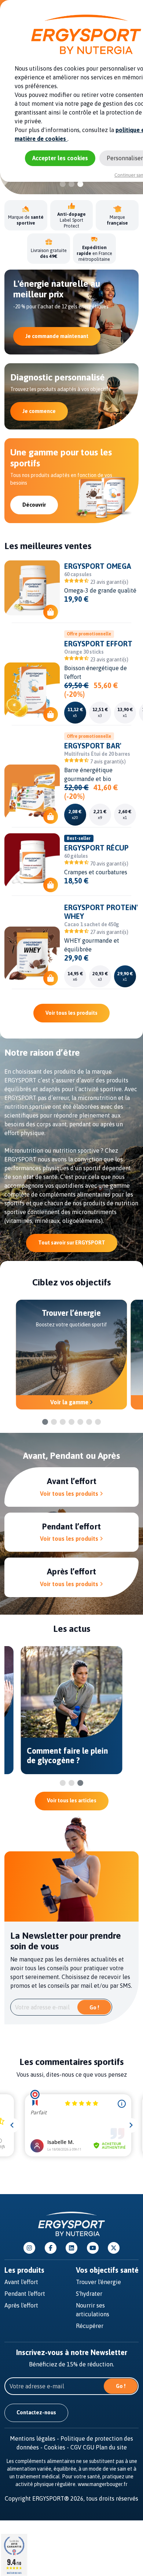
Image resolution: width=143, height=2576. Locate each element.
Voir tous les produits (71, 1013)
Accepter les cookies (60, 158)
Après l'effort (21, 2305)
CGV (76, 2447)
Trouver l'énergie (98, 2282)
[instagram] (29, 2248)
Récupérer (90, 2326)
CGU (89, 2447)
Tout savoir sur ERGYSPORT (72, 1243)
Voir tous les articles (72, 1800)
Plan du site (111, 2447)
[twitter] (114, 2248)
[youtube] (93, 2248)
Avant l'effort (21, 2282)
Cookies (57, 2447)
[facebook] (51, 2248)
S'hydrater (89, 2294)
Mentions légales (35, 2438)
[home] (72, 2223)
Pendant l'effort (25, 2294)
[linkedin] (71, 2248)
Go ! (94, 2008)
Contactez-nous (36, 2412)
